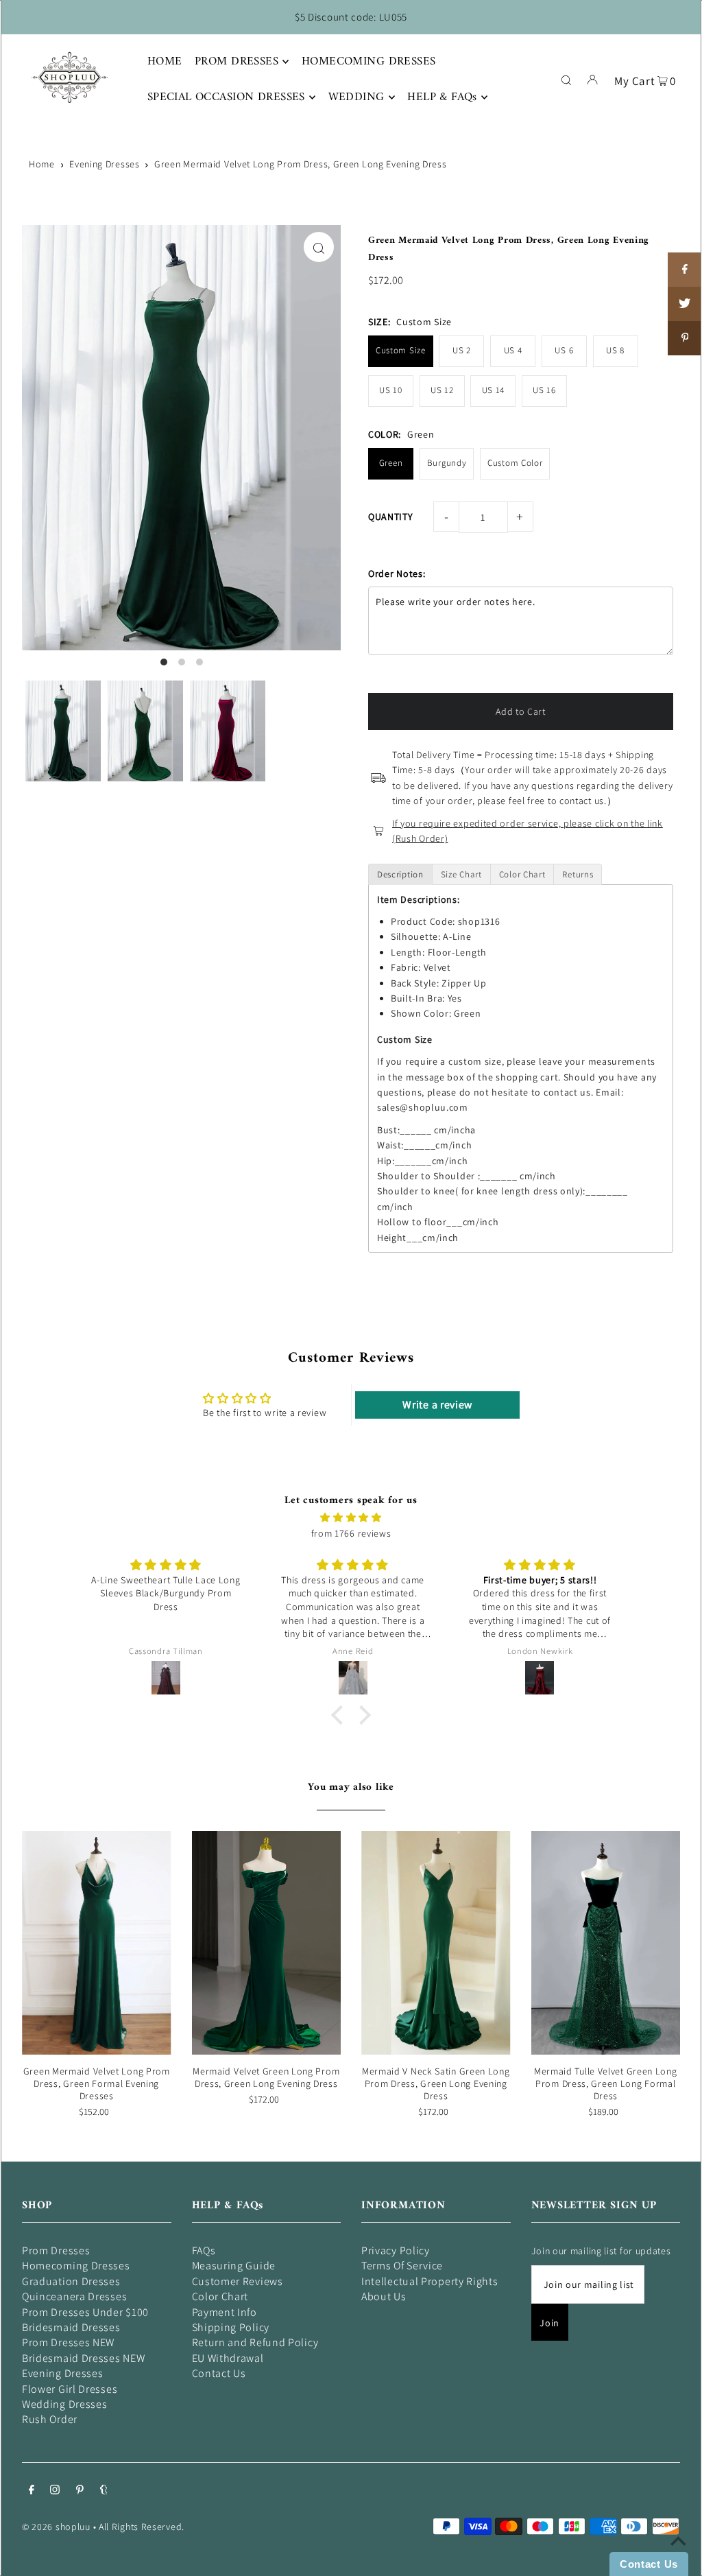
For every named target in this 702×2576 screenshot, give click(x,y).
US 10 (391, 390)
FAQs (204, 2250)
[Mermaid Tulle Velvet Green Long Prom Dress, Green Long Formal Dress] (606, 1943)
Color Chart (220, 2296)
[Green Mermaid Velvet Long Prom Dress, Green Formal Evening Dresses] (97, 1943)
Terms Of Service (402, 2266)
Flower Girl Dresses (70, 2389)
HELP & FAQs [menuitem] (442, 97)
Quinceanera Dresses (74, 2296)
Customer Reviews (238, 2281)
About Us (384, 2296)
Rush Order (50, 2419)
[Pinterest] (80, 2491)
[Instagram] (55, 2491)
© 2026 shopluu (56, 2527)
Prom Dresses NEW (68, 2342)
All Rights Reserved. (142, 2527)
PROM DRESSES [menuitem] (237, 62)
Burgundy (447, 463)
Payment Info (225, 2312)
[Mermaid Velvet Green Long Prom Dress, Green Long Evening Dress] (267, 1943)
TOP (678, 2557)
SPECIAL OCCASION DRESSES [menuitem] (226, 97)
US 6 (564, 350)
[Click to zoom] (319, 247)
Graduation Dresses (71, 2281)
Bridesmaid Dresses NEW (83, 2358)
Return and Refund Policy (255, 2342)
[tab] (400, 874)
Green (391, 463)
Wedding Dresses (65, 2404)
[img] (351, 1517)
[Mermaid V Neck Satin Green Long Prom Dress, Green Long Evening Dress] (436, 1943)
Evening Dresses (105, 164)
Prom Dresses (56, 2250)
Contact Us (219, 2373)
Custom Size (401, 350)
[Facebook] (32, 2491)
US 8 (615, 350)
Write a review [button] (437, 1405)
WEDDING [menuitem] (356, 97)
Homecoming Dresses (76, 2266)
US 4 (513, 350)
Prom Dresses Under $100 (85, 2312)
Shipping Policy (231, 2327)
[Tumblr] (104, 2491)
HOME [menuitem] (165, 62)
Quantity (391, 517)
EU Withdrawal (228, 2358)
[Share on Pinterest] (685, 338)
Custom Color (515, 463)
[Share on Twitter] (685, 304)
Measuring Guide (234, 2266)
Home (42, 164)
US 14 (494, 390)
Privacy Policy (396, 2250)
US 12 (442, 390)
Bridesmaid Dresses (71, 2327)
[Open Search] (566, 79)
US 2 (462, 350)
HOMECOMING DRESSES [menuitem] (369, 62)
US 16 (544, 390)
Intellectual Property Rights (430, 2281)
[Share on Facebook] (685, 270)
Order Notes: (397, 574)
